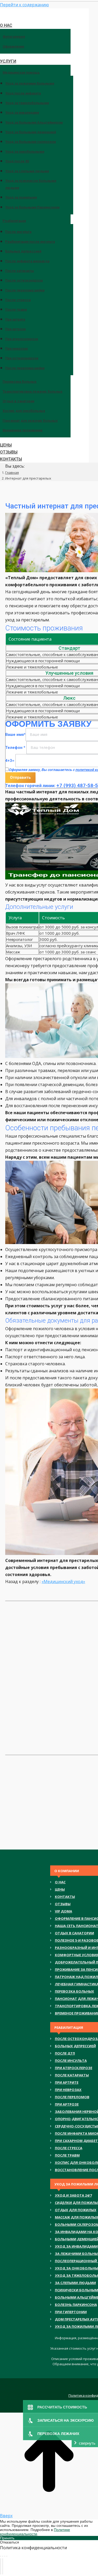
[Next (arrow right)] (3, 2566)
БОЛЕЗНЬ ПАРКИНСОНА (76, 2305)
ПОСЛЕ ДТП (65, 2053)
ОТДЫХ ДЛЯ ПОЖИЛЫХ (76, 2210)
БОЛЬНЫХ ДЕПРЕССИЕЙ (75, 2046)
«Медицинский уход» (63, 1582)
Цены (60, 1889)
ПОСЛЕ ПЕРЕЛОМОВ (72, 2097)
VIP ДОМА (64, 1911)
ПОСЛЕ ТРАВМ (67, 2155)
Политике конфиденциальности (35, 2532)
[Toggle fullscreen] (5, 2556)
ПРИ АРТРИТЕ (67, 2082)
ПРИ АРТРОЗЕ (67, 2104)
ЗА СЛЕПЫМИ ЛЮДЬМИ (75, 2283)
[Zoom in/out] (7, 2556)
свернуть (87, 2443)
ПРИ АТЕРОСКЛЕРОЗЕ (74, 2068)
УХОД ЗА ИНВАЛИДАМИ (76, 2246)
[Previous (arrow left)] (1, 2566)
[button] (44, 14)
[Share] (3, 2556)
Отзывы (63, 1904)
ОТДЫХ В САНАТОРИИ (74, 1933)
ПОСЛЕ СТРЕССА (69, 2148)
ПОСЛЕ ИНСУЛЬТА (71, 2061)
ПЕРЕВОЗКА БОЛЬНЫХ (74, 1991)
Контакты (65, 1897)
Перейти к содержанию (24, 5)
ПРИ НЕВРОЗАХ (68, 2090)
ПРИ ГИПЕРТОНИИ (71, 2312)
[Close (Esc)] (1, 2556)
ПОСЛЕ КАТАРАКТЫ (72, 2075)
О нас (60, 1882)
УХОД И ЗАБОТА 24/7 (73, 2195)
